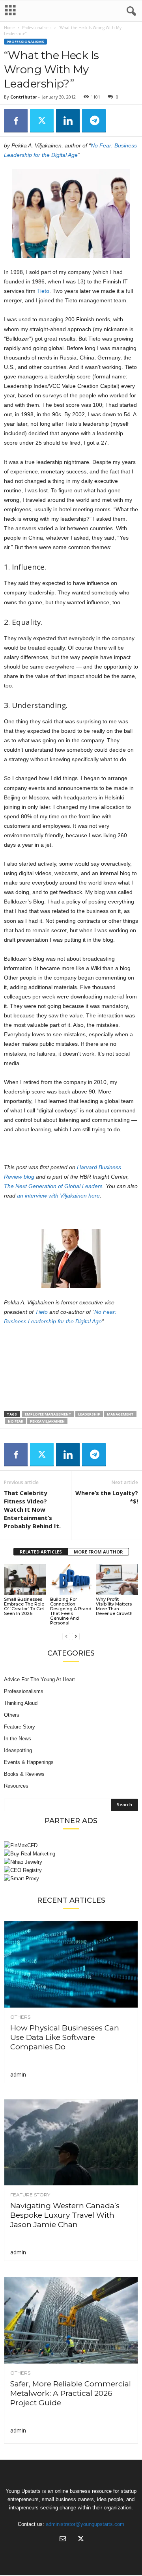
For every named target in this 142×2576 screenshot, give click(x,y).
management (120, 1414)
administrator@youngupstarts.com (85, 2524)
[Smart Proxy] (71, 1878)
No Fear (16, 1421)
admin (18, 2074)
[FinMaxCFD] (71, 1845)
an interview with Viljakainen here (58, 1196)
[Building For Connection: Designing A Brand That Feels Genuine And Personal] (71, 1579)
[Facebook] (16, 121)
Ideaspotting (18, 1750)
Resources (16, 1786)
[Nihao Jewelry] (71, 1862)
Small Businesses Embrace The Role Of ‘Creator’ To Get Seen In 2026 (24, 1606)
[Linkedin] (68, 121)
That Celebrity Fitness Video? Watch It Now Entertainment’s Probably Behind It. (32, 1509)
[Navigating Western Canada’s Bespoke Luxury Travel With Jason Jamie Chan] (71, 2143)
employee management (48, 1414)
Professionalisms (37, 28)
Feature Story (20, 1727)
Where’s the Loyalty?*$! (107, 1497)
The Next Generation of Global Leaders (53, 1186)
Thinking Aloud (21, 1703)
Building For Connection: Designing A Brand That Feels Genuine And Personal (71, 1611)
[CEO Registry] (71, 1870)
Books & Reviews (24, 1774)
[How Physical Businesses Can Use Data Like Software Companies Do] (71, 1964)
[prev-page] (66, 1636)
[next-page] (76, 1636)
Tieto (43, 291)
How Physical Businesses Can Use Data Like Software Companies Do (65, 2037)
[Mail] (63, 2540)
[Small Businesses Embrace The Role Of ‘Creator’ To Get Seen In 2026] (25, 1579)
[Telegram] (94, 121)
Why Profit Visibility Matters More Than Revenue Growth (114, 1606)
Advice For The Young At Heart (39, 1679)
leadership (89, 1414)
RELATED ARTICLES (41, 1552)
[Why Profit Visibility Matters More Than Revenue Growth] (117, 1579)
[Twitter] (42, 121)
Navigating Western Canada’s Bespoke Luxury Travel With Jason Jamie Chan (65, 2215)
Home (9, 28)
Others (12, 1715)
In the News (18, 1739)
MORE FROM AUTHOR (98, 1552)
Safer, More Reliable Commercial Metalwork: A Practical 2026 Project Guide (71, 2393)
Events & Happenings (29, 1762)
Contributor (24, 97)
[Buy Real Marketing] (71, 1854)
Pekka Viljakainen (47, 1421)
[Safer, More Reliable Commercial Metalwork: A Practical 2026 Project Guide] (71, 2320)
